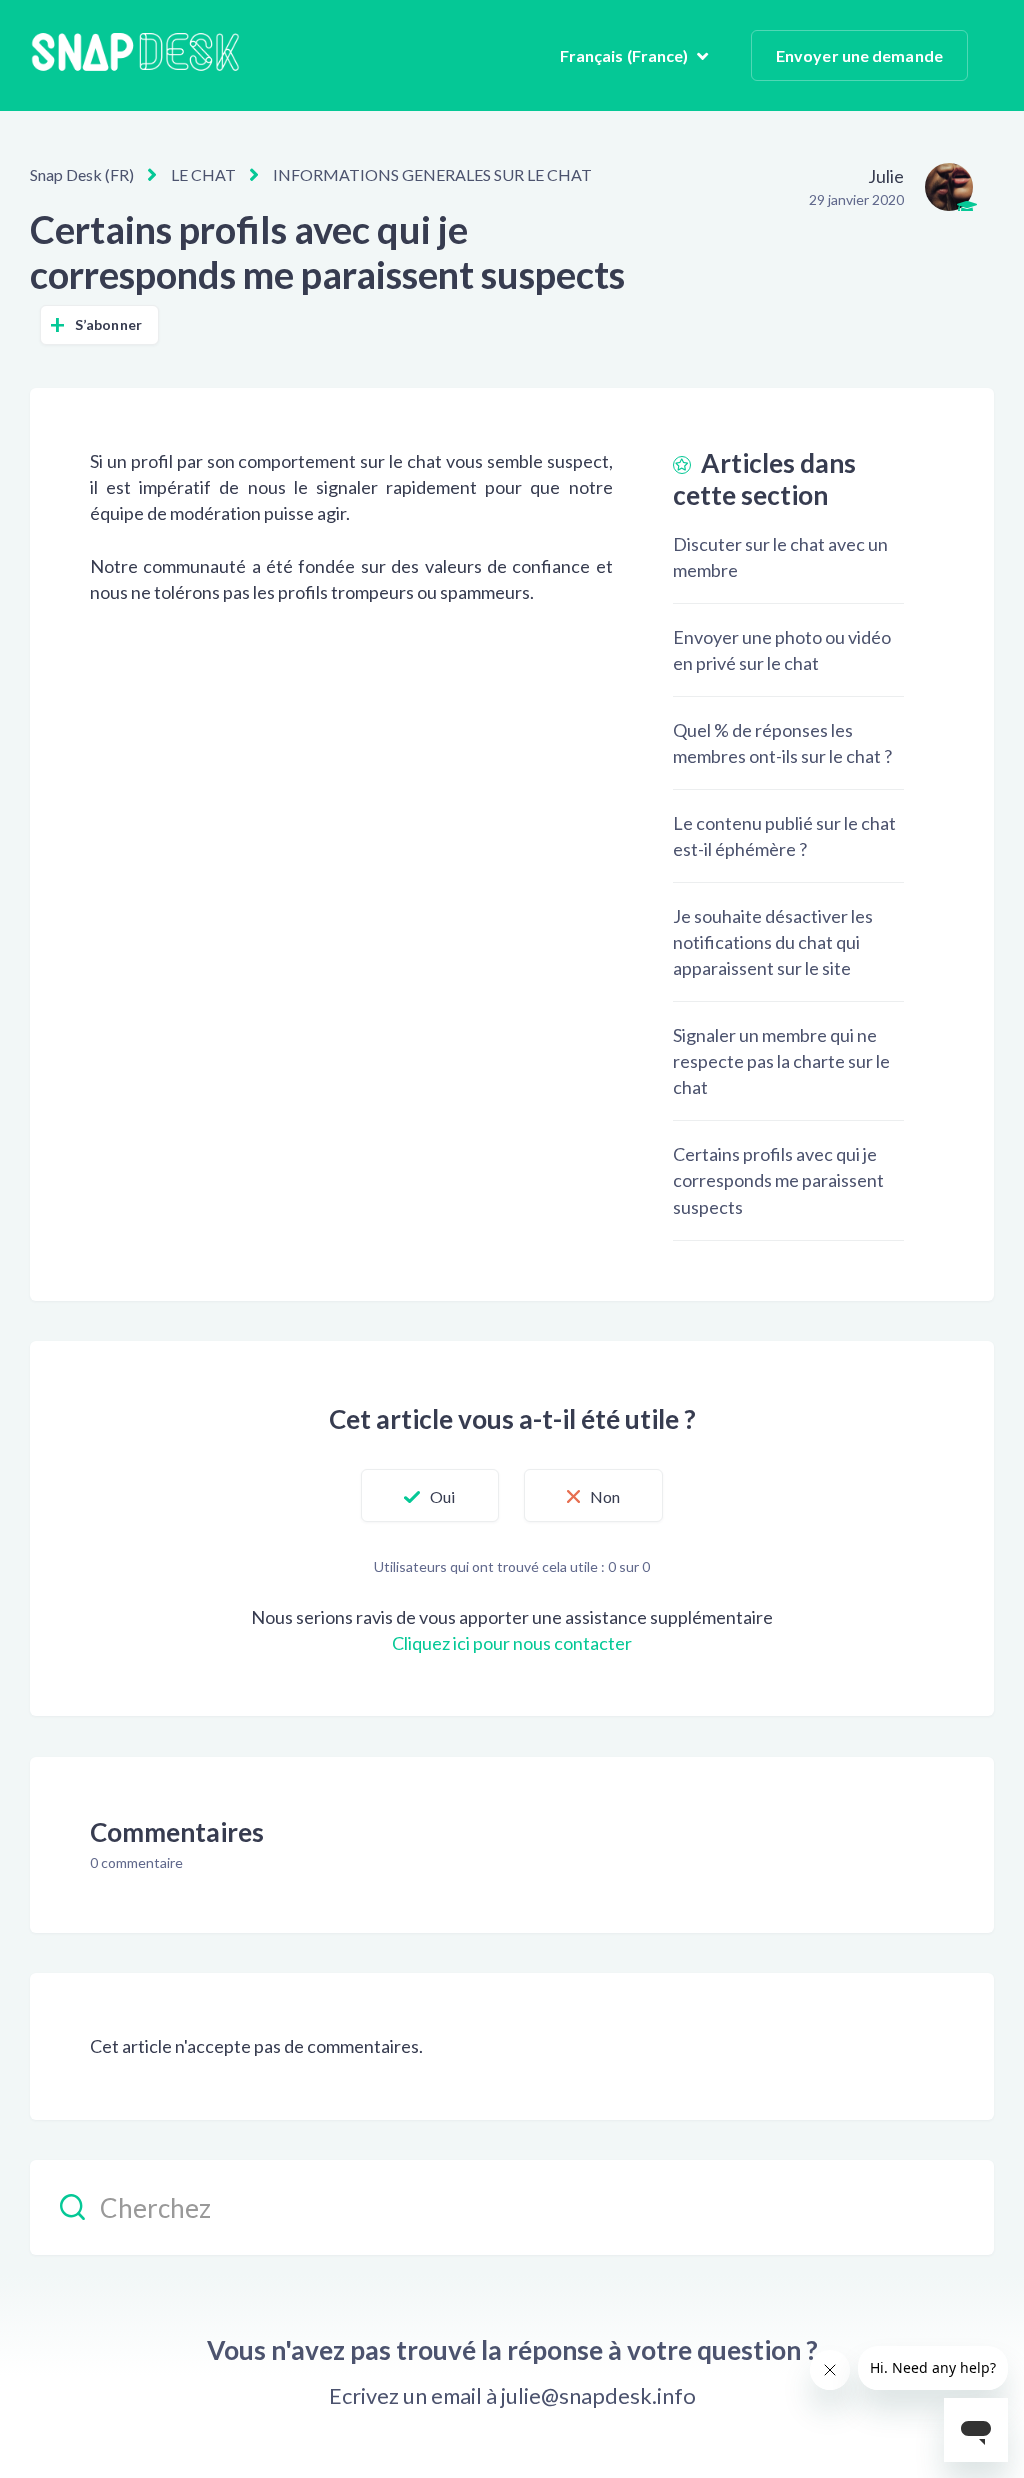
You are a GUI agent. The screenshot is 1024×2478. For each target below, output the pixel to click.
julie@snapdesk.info (598, 2396)
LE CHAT (203, 174)
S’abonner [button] (108, 324)
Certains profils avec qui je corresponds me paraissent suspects (778, 1180)
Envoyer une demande (859, 55)
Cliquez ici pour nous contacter (512, 1643)
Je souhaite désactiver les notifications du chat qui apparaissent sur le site (773, 942)
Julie (886, 176)
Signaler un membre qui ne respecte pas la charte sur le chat (781, 1061)
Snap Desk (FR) (82, 174)
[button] (429, 1496)
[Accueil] (135, 55)
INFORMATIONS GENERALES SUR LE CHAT (432, 174)
